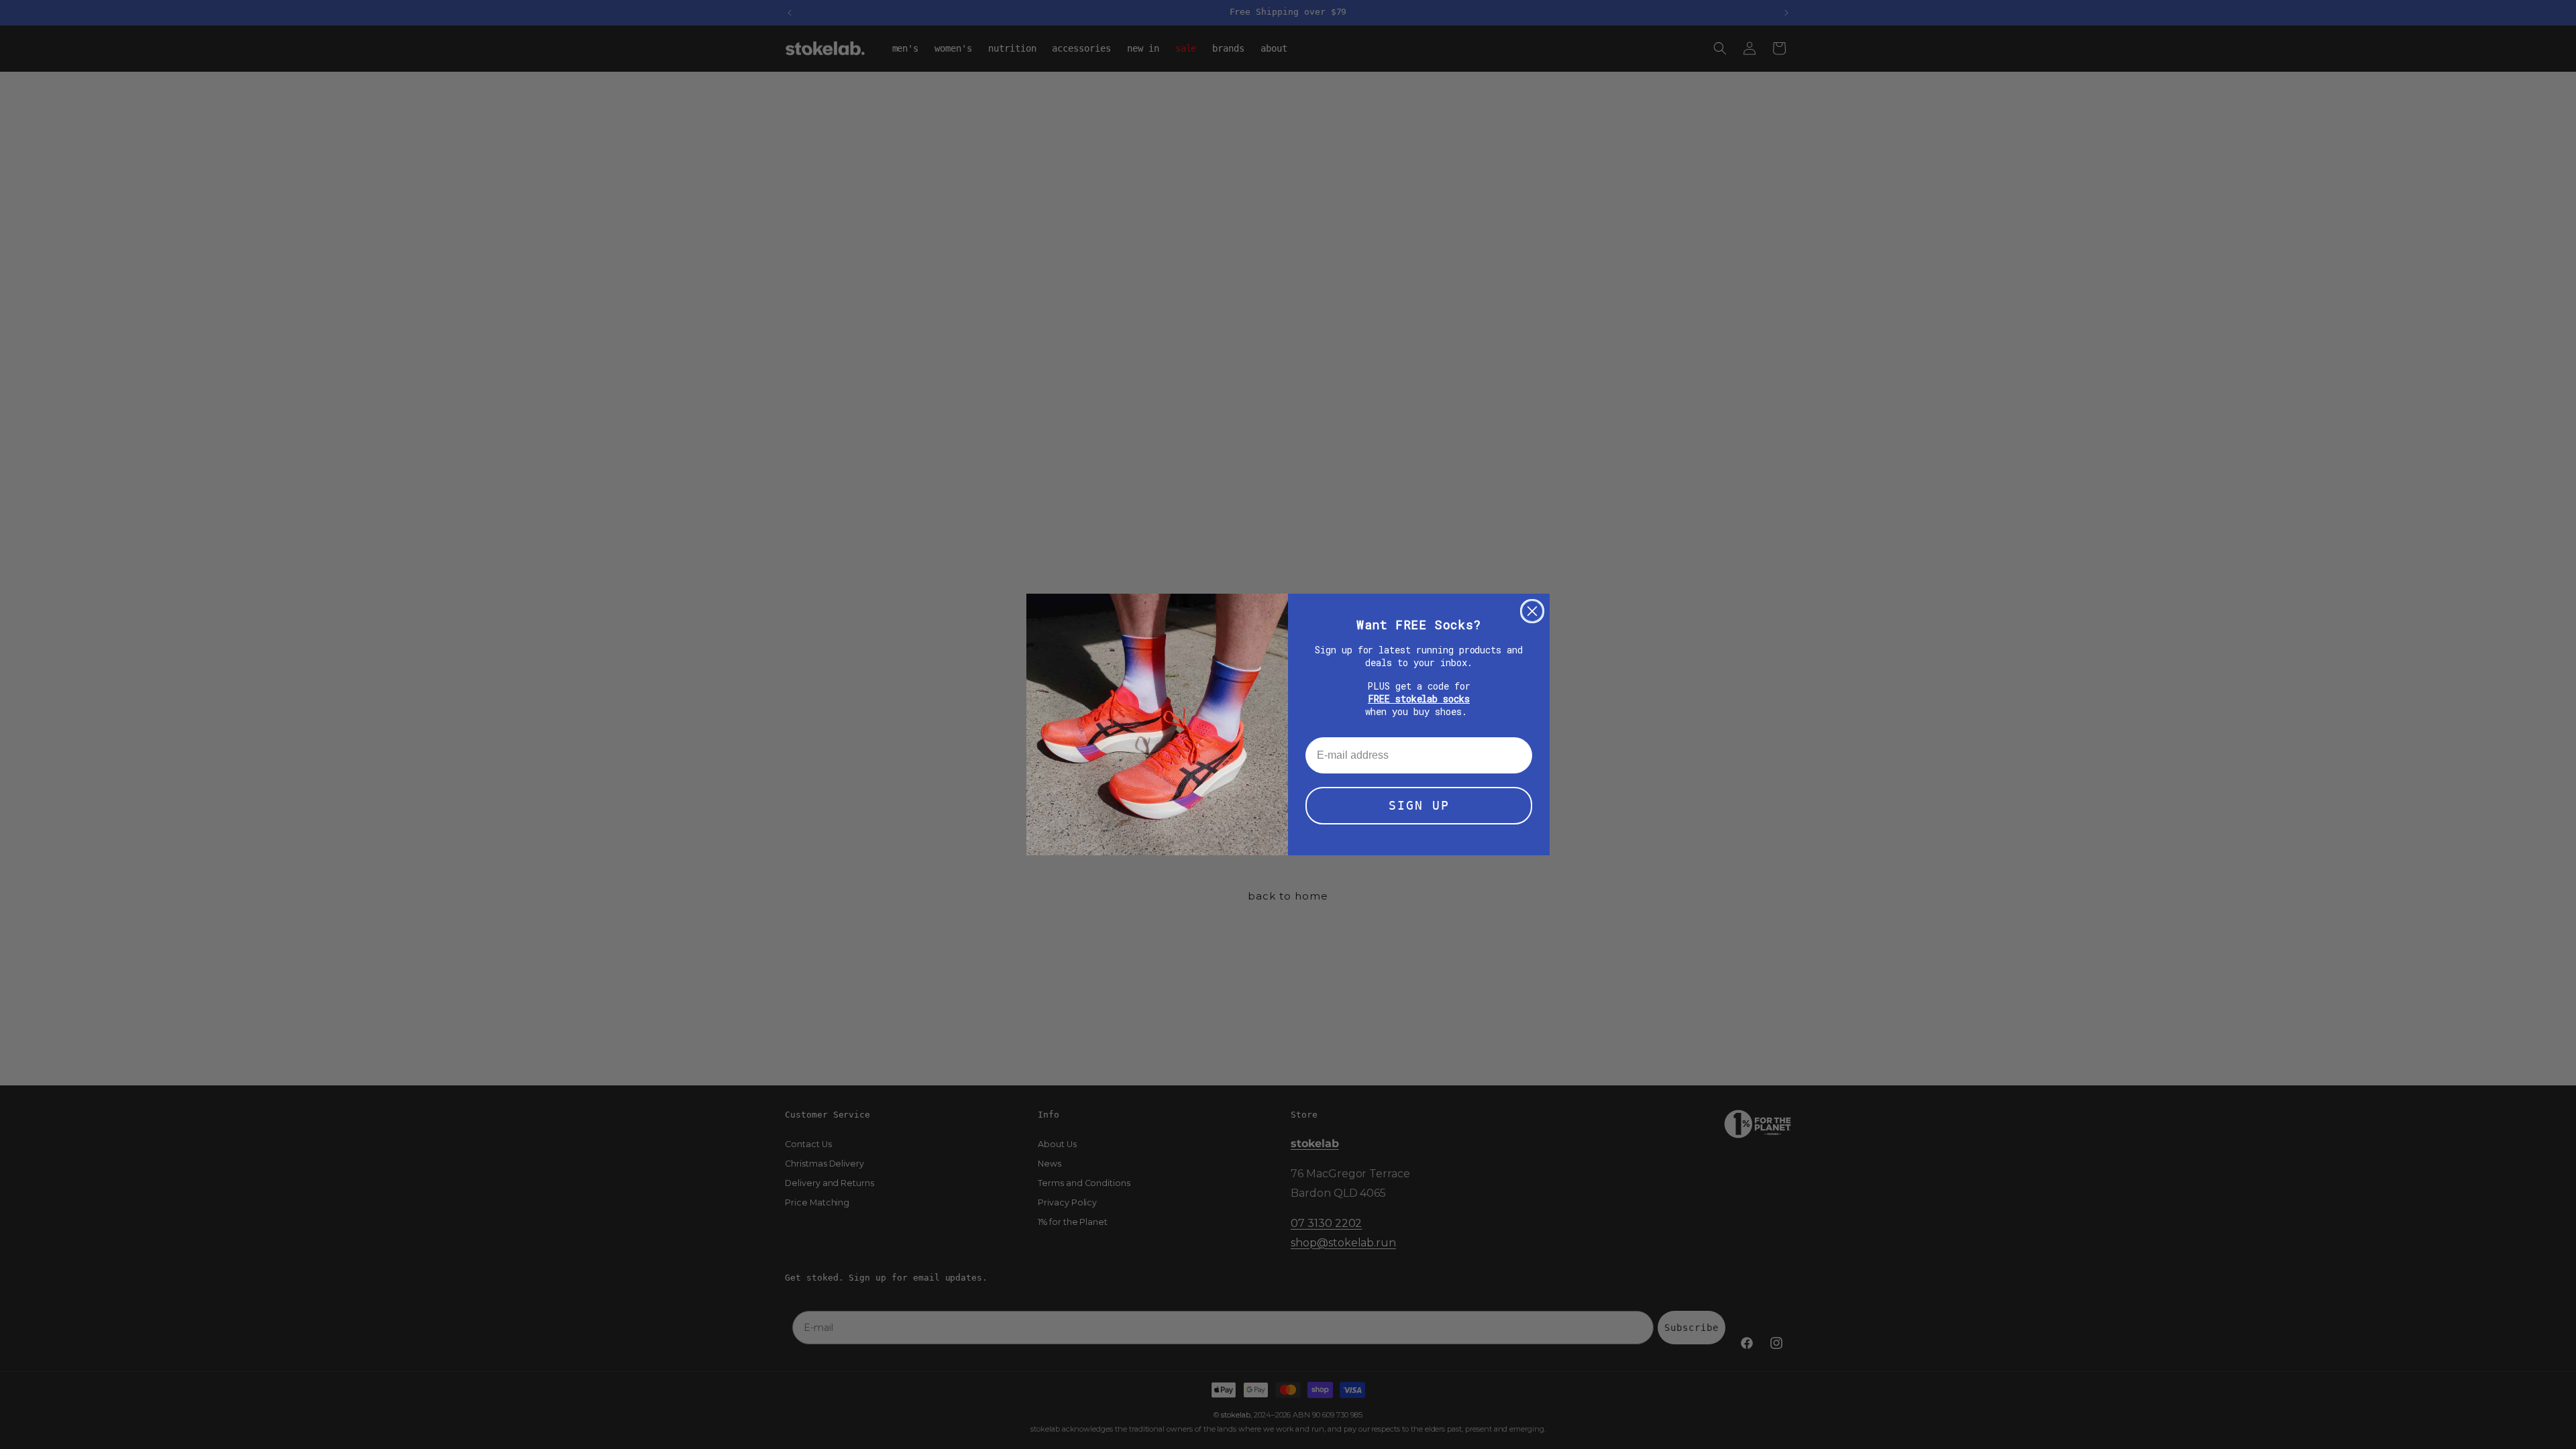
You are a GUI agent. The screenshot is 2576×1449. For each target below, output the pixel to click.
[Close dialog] (1532, 611)
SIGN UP (1419, 805)
